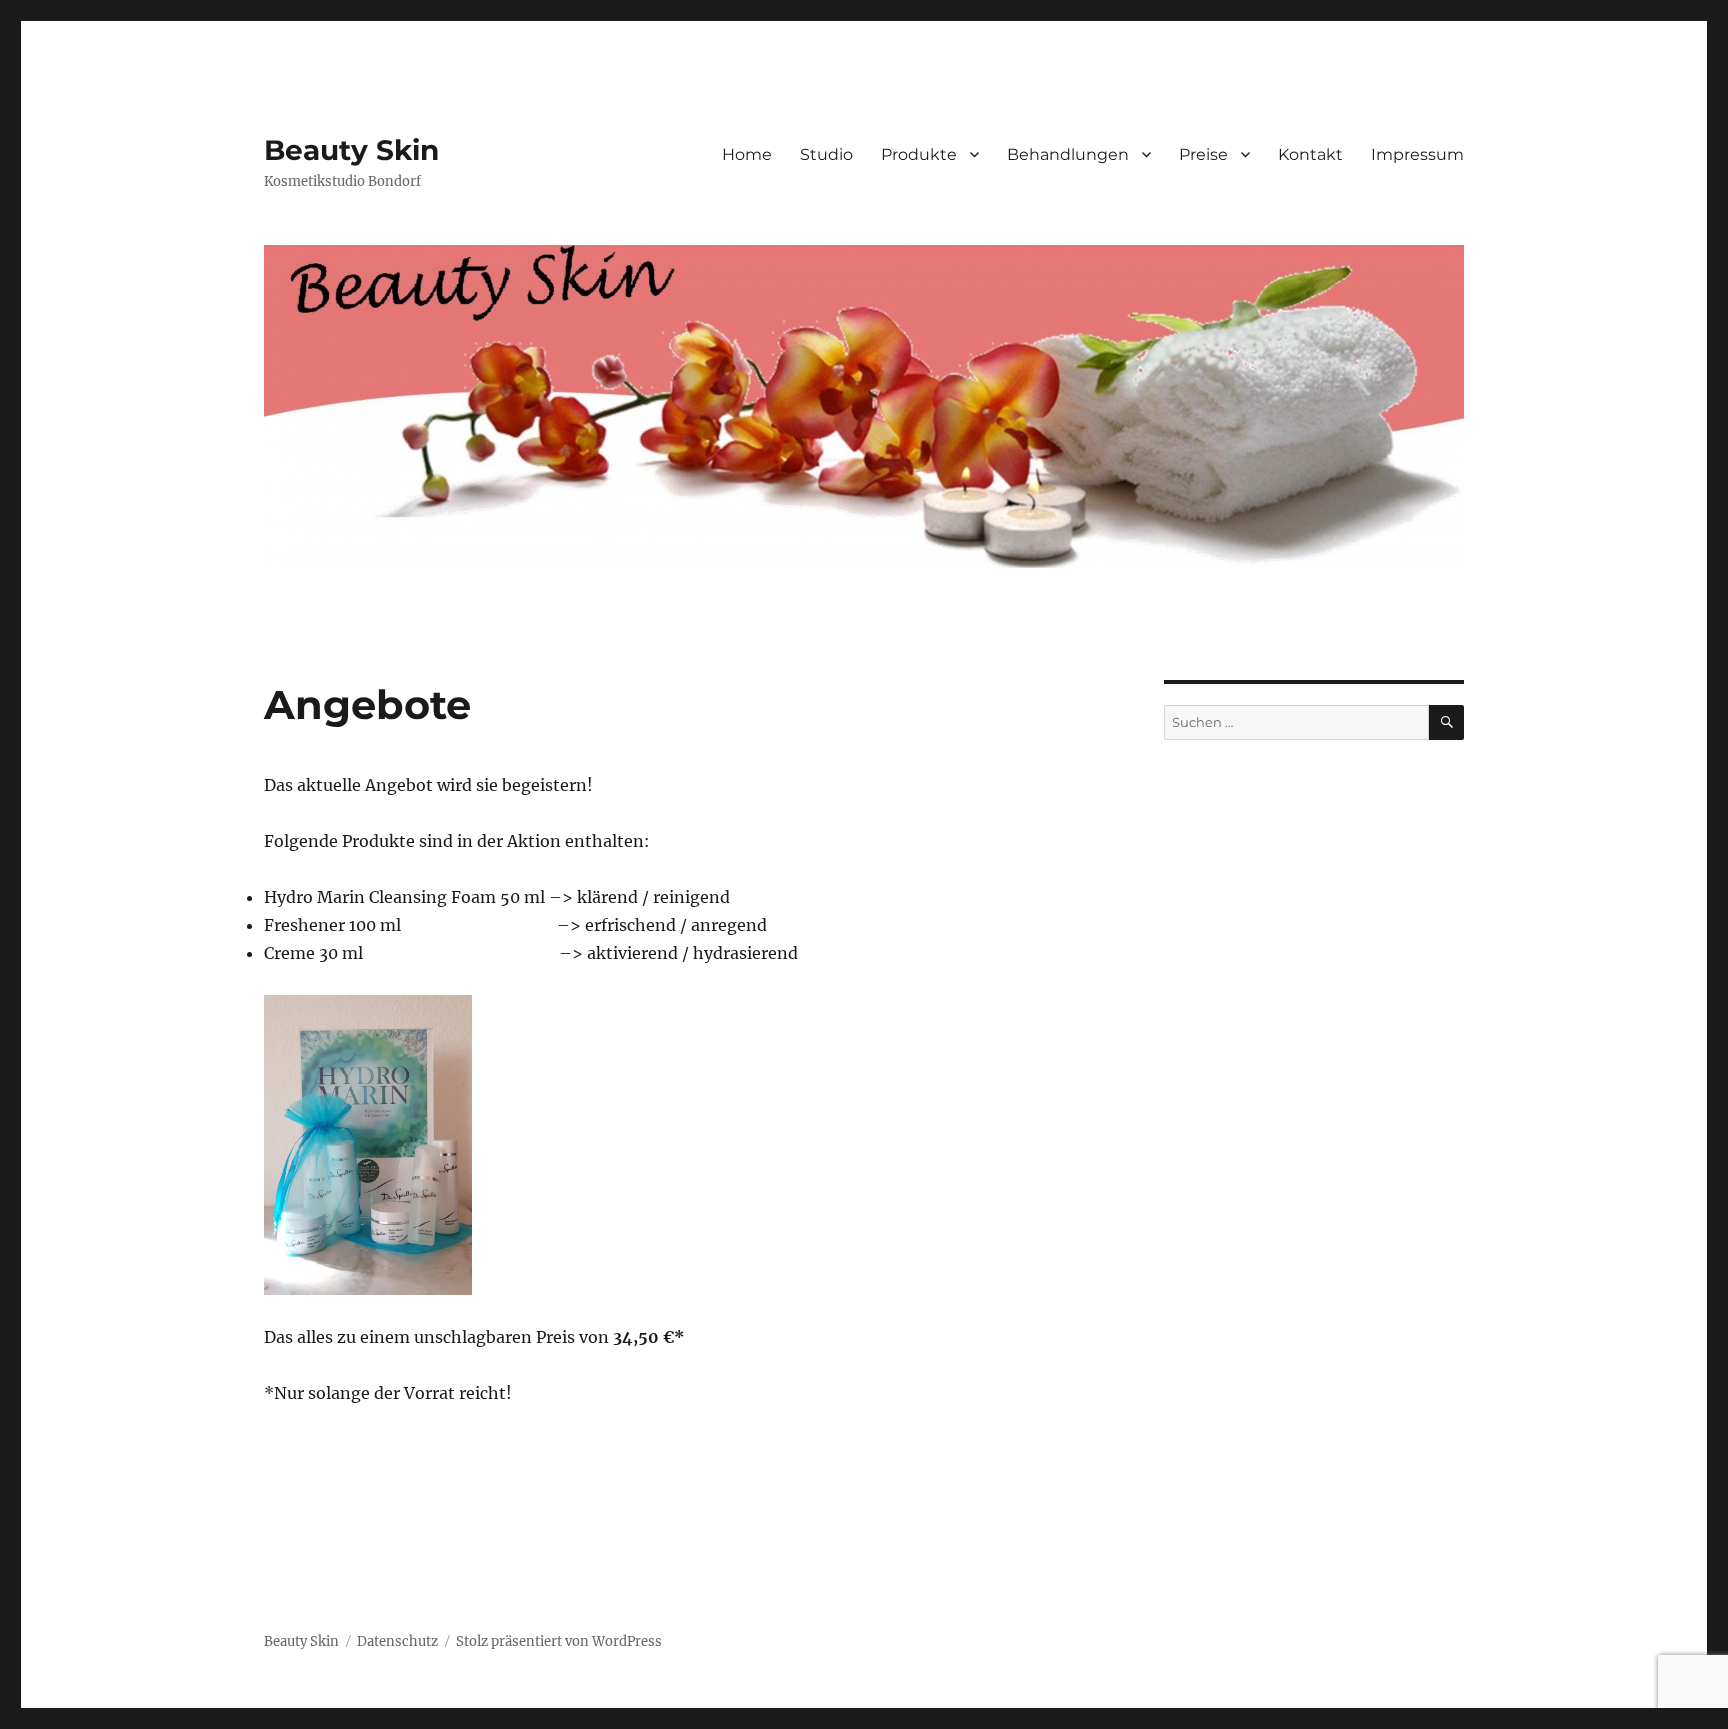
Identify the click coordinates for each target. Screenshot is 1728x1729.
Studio (826, 154)
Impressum (1417, 154)
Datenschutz (397, 1641)
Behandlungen (1068, 154)
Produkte (919, 154)
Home (747, 154)
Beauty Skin (351, 150)
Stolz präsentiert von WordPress (559, 1641)
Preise (1203, 154)
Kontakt (1310, 154)
